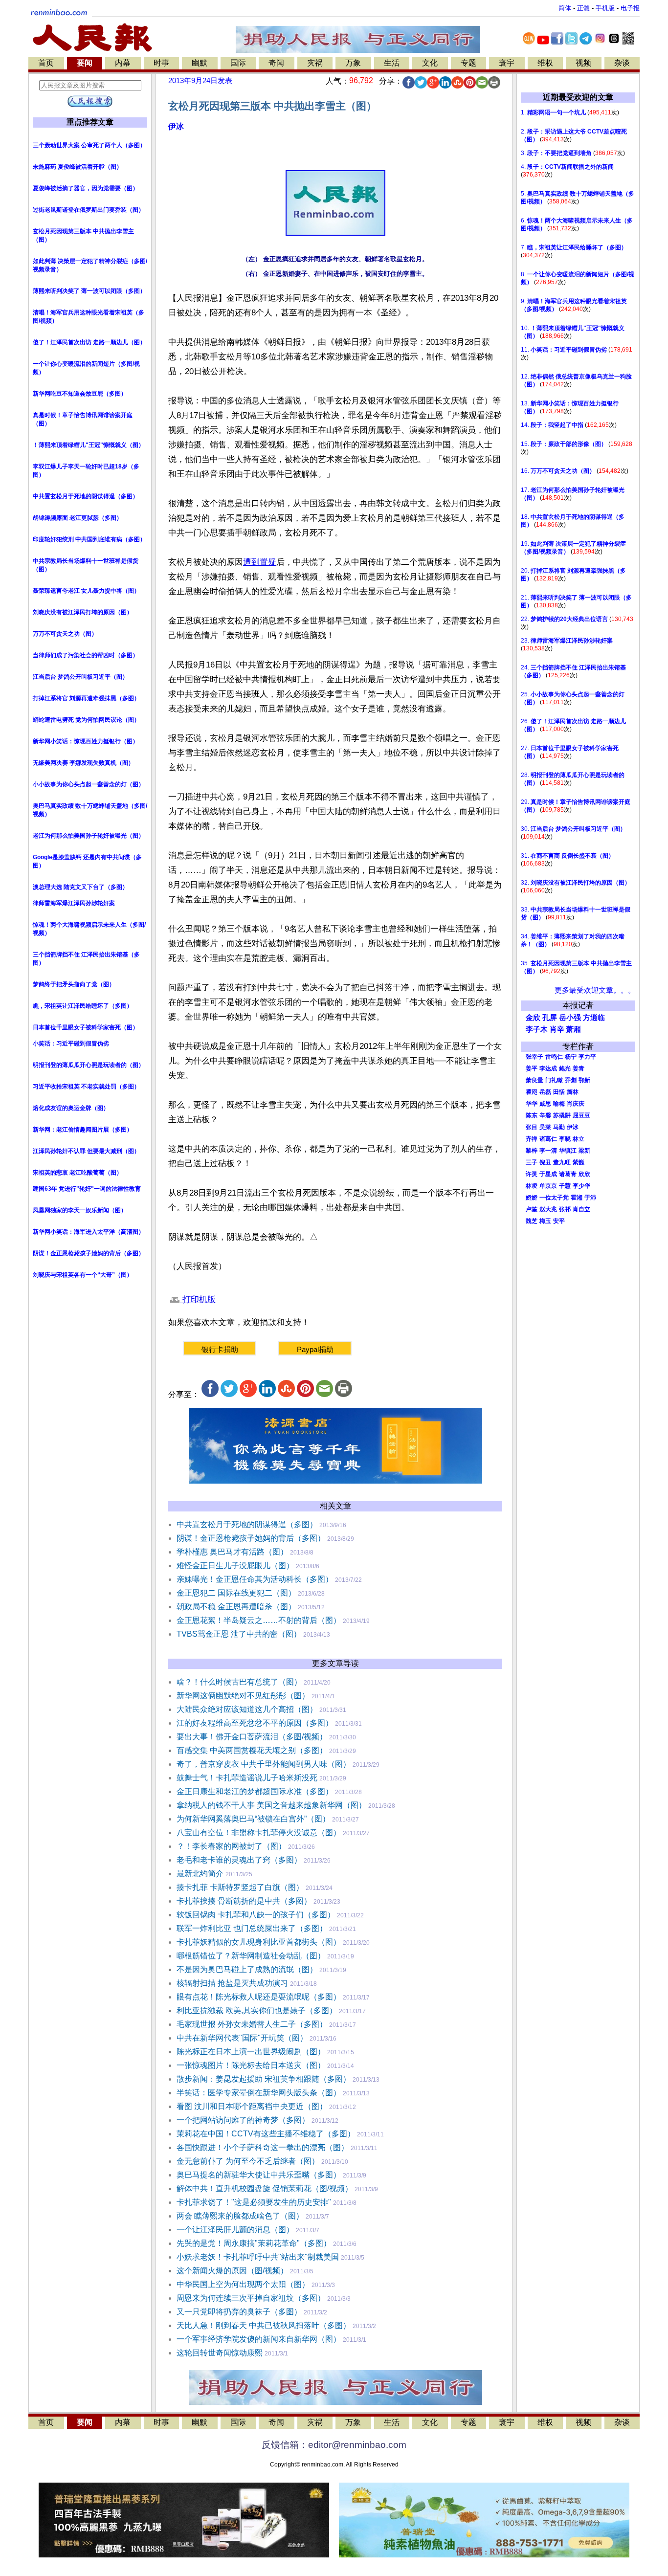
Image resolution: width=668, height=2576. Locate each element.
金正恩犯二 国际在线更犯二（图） (236, 1593)
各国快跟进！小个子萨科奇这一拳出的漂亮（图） (263, 2147)
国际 (238, 63)
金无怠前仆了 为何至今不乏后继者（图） (248, 2161)
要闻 (85, 63)
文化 (430, 63)
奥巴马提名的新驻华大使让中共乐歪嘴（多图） (259, 2175)
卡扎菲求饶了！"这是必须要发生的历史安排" (254, 2202)
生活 (392, 63)
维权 (545, 63)
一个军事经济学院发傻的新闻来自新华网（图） (259, 2339)
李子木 (537, 1029)
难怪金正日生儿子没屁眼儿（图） (235, 1566)
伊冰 (176, 126)
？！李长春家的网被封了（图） (231, 1846)
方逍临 (594, 1018)
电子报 (630, 8)
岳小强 (570, 1018)
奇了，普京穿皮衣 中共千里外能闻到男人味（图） (264, 1764)
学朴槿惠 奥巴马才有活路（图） (232, 1552)
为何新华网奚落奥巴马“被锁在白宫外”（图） (253, 1819)
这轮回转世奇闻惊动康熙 (220, 2353)
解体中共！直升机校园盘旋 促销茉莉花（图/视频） (265, 2188)
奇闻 (276, 63)
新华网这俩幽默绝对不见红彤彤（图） (243, 1696)
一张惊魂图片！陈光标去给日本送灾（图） (251, 2065)
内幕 (123, 63)
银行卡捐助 (220, 1349)
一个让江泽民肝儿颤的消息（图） (235, 2230)
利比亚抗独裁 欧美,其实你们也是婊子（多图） (257, 2010)
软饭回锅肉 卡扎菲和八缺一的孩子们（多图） (256, 1915)
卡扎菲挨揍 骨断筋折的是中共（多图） (244, 1901)
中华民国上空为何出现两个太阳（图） (243, 2284)
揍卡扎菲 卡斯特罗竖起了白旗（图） (240, 1887)
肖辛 (557, 1029)
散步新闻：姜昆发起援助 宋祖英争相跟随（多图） (264, 2079)
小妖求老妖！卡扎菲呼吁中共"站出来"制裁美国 (258, 2257)
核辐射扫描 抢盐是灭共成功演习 (232, 1983)
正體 (583, 8)
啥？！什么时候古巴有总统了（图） (239, 1682)
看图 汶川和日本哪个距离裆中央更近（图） (252, 2106)
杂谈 (622, 63)
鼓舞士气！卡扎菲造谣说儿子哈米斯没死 (247, 1778)
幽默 (200, 63)
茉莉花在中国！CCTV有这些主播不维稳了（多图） (266, 2134)
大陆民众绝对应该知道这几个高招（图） (247, 1709)
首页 (46, 63)
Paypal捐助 (315, 1349)
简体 (565, 8)
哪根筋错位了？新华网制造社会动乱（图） (251, 1956)
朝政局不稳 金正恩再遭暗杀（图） (236, 1607)
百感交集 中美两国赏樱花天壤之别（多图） (252, 1750)
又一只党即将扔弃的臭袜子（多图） (239, 2312)
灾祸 (315, 63)
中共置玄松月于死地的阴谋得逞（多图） (247, 1524)
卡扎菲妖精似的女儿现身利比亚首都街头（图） (259, 1942)
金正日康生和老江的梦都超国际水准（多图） (255, 1791)
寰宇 (507, 63)
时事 (161, 63)
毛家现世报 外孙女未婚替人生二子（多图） (252, 2024)
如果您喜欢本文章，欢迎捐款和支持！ (239, 1322)
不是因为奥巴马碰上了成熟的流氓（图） (247, 1969)
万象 (353, 63)
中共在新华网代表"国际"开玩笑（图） (242, 2038)
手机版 (605, 8)
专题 (468, 63)
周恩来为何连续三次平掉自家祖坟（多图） (251, 2298)
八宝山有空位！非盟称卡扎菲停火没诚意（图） (259, 1832)
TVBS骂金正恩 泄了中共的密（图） (239, 1634)
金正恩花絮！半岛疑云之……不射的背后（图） (259, 1620)
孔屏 (550, 1018)
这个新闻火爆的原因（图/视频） (232, 2271)
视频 (583, 63)
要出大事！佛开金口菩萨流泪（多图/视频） (252, 1737)
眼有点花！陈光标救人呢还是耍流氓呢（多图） (259, 1997)
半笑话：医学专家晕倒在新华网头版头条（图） (259, 2093)
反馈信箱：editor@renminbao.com (334, 2445)
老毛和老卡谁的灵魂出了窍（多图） (239, 1860)
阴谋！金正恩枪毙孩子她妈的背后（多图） (251, 1538)
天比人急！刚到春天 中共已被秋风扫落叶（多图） (264, 2325)
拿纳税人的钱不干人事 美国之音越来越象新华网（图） (271, 1805)
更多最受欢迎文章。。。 (595, 990)
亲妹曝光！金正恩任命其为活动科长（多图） (255, 1579)
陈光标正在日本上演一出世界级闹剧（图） (251, 2052)
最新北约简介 (200, 1874)
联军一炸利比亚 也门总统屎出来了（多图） (252, 1928)
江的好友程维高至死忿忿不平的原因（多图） (255, 1723)
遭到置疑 (260, 562)
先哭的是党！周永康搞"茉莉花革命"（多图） (254, 2243)
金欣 (533, 1018)
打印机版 (198, 1299)
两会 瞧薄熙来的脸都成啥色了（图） (240, 2216)
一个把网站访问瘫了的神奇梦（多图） (243, 2120)
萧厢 (574, 1029)
